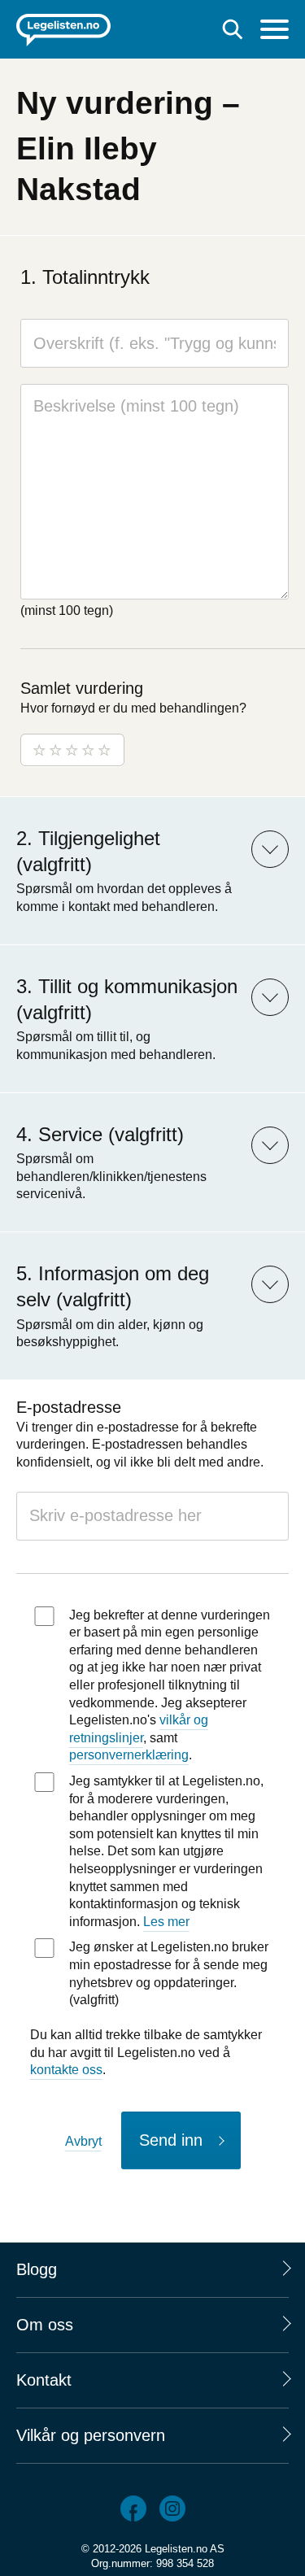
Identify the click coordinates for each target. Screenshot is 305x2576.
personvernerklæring (129, 1755)
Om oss (45, 2325)
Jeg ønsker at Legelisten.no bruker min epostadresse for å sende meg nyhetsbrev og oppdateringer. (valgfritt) (169, 1973)
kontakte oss (66, 2070)
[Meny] (274, 31)
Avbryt (83, 2141)
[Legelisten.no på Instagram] (172, 2508)
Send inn (171, 2140)
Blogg (37, 2269)
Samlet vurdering (82, 688)
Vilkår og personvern (91, 2435)
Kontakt (44, 2380)
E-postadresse (69, 1407)
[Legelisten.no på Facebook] (133, 2508)
